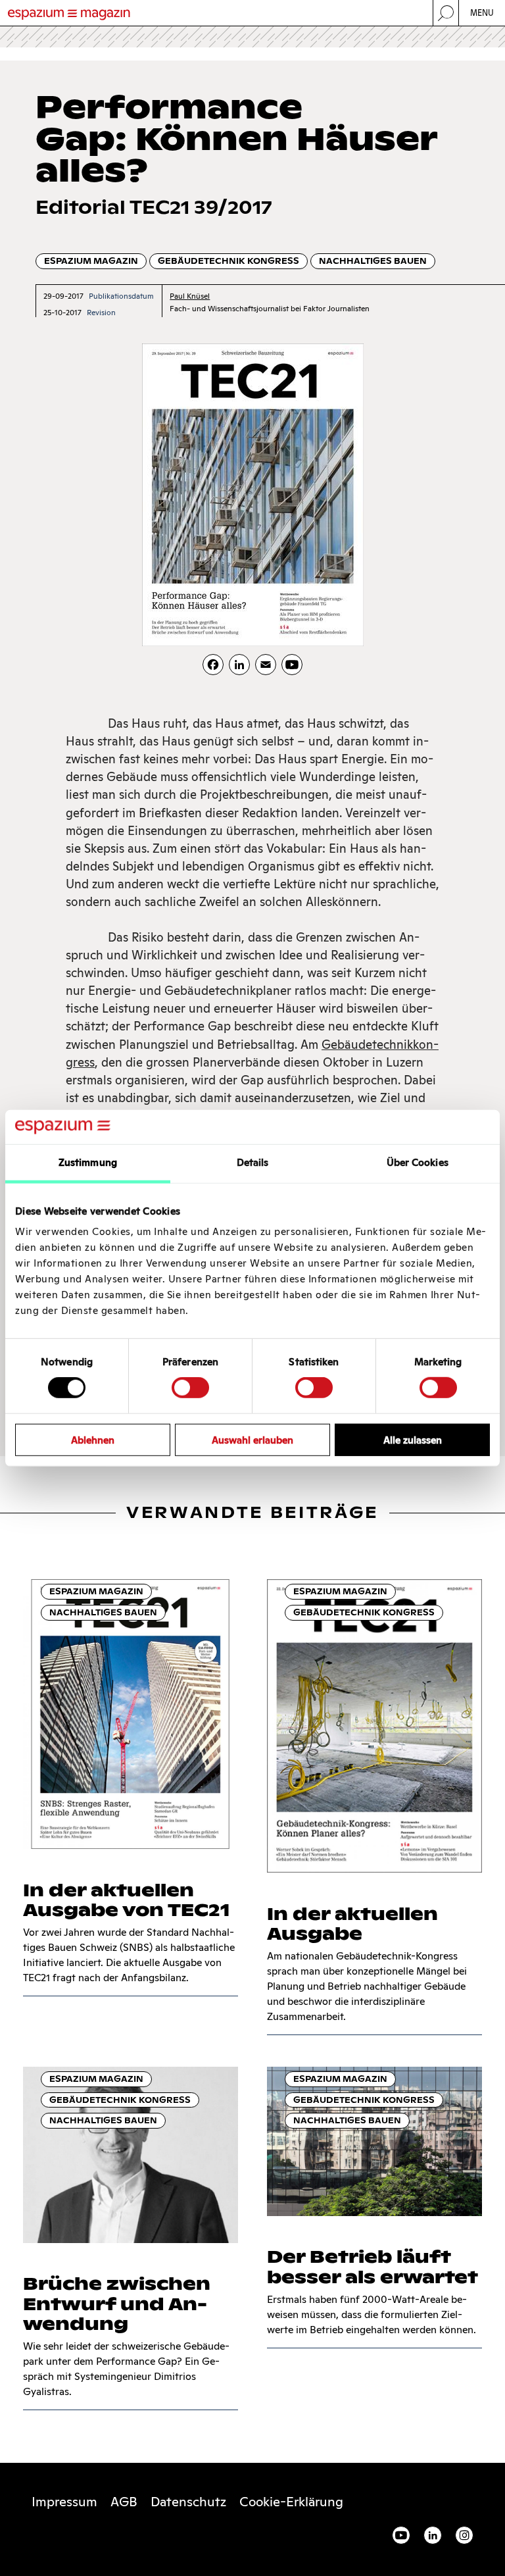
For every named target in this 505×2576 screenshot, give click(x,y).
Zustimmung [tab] (88, 1162)
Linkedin (433, 2535)
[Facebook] (213, 665)
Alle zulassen (413, 1439)
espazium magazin (91, 261)
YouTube (401, 2535)
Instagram (464, 2535)
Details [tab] (253, 1162)
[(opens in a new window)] (292, 665)
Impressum (64, 2502)
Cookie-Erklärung (291, 2502)
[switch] (190, 1388)
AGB (124, 2502)
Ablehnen (93, 1439)
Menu (482, 13)
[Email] (266, 665)
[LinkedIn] (239, 665)
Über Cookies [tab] (418, 1162)
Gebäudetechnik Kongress (228, 261)
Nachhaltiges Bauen (373, 261)
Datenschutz (188, 2502)
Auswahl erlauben (252, 1439)
